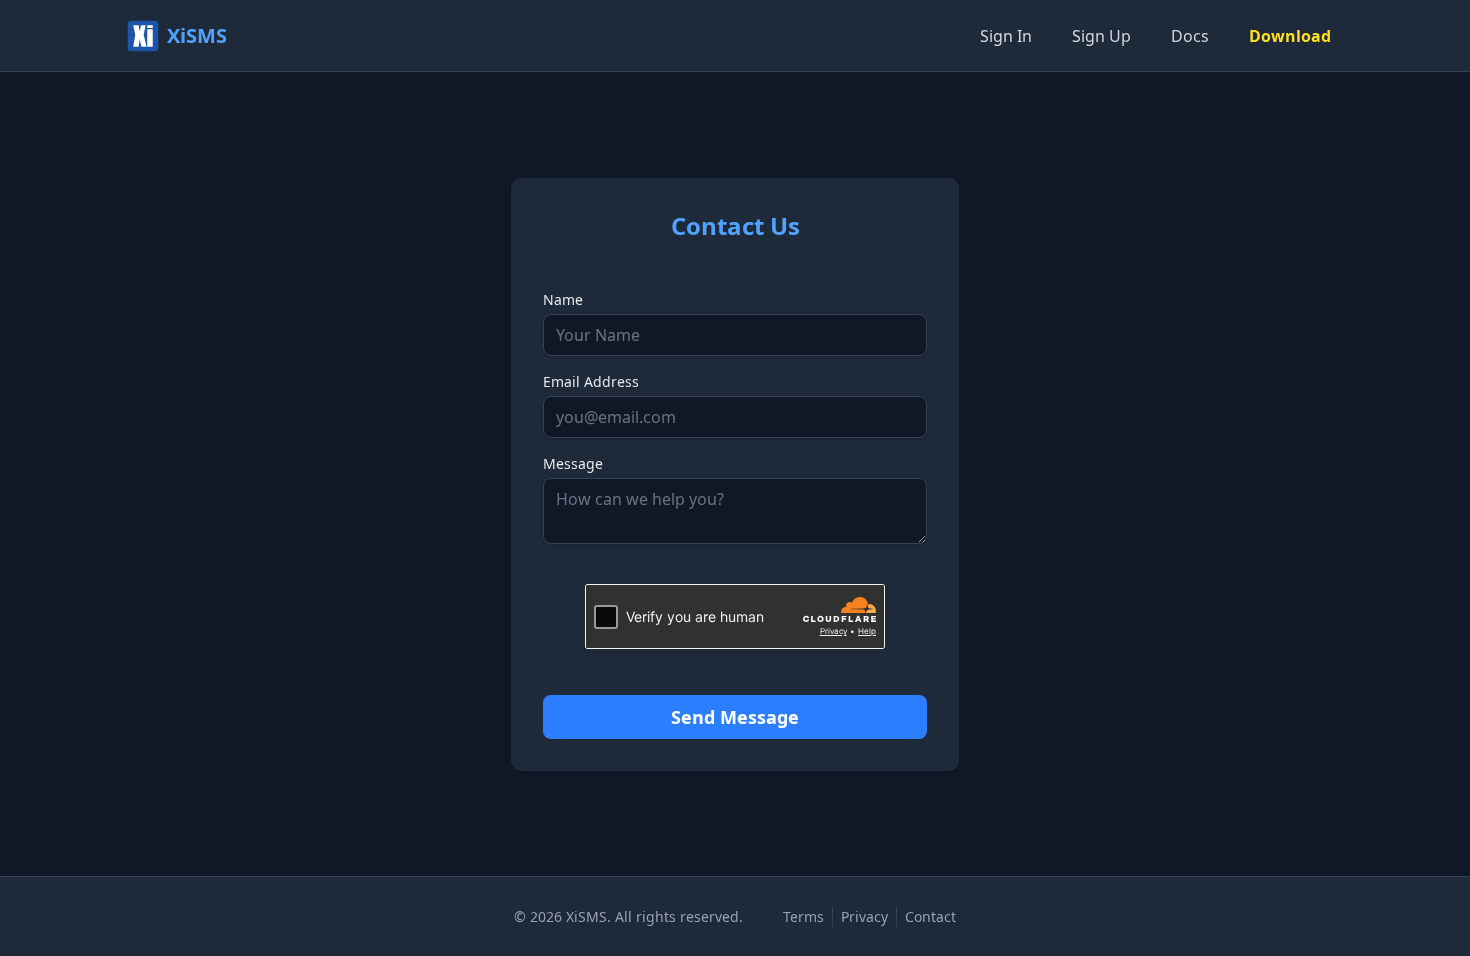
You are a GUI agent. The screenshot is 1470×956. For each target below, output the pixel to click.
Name (563, 299)
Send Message (735, 717)
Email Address (591, 381)
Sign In (1006, 36)
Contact (930, 916)
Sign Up (1101, 36)
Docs (1190, 36)
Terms (803, 916)
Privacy (864, 916)
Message (573, 463)
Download (1290, 36)
